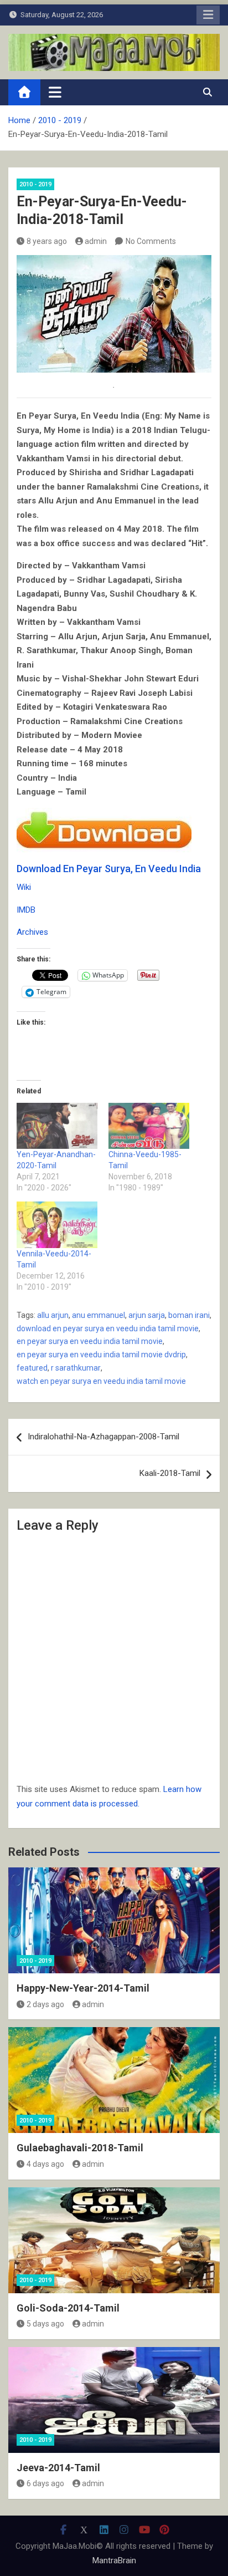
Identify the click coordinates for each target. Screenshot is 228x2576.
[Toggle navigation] (55, 92)
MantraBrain (114, 2560)
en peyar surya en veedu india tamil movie (90, 1341)
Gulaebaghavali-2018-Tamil (80, 2148)
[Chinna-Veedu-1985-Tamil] (149, 1126)
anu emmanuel (99, 1315)
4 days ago (45, 2164)
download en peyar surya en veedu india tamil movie (108, 1328)
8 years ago (47, 241)
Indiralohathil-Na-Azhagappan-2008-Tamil (103, 1437)
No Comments (151, 241)
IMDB (26, 910)
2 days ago (45, 2004)
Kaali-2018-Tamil (170, 1473)
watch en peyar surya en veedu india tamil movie (101, 1381)
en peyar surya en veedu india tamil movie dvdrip (101, 1355)
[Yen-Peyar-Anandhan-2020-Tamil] (57, 1126)
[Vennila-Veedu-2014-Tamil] (57, 1225)
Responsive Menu (208, 15)
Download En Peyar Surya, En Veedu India (109, 869)
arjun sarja (147, 1315)
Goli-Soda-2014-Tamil (68, 2308)
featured (32, 1368)
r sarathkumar (76, 1368)
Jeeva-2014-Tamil (58, 2468)
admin (96, 241)
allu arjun (53, 1315)
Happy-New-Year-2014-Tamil (83, 1988)
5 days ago (45, 2324)
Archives (32, 932)
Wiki (24, 887)
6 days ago (45, 2483)
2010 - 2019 (35, 184)
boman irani (189, 1315)
